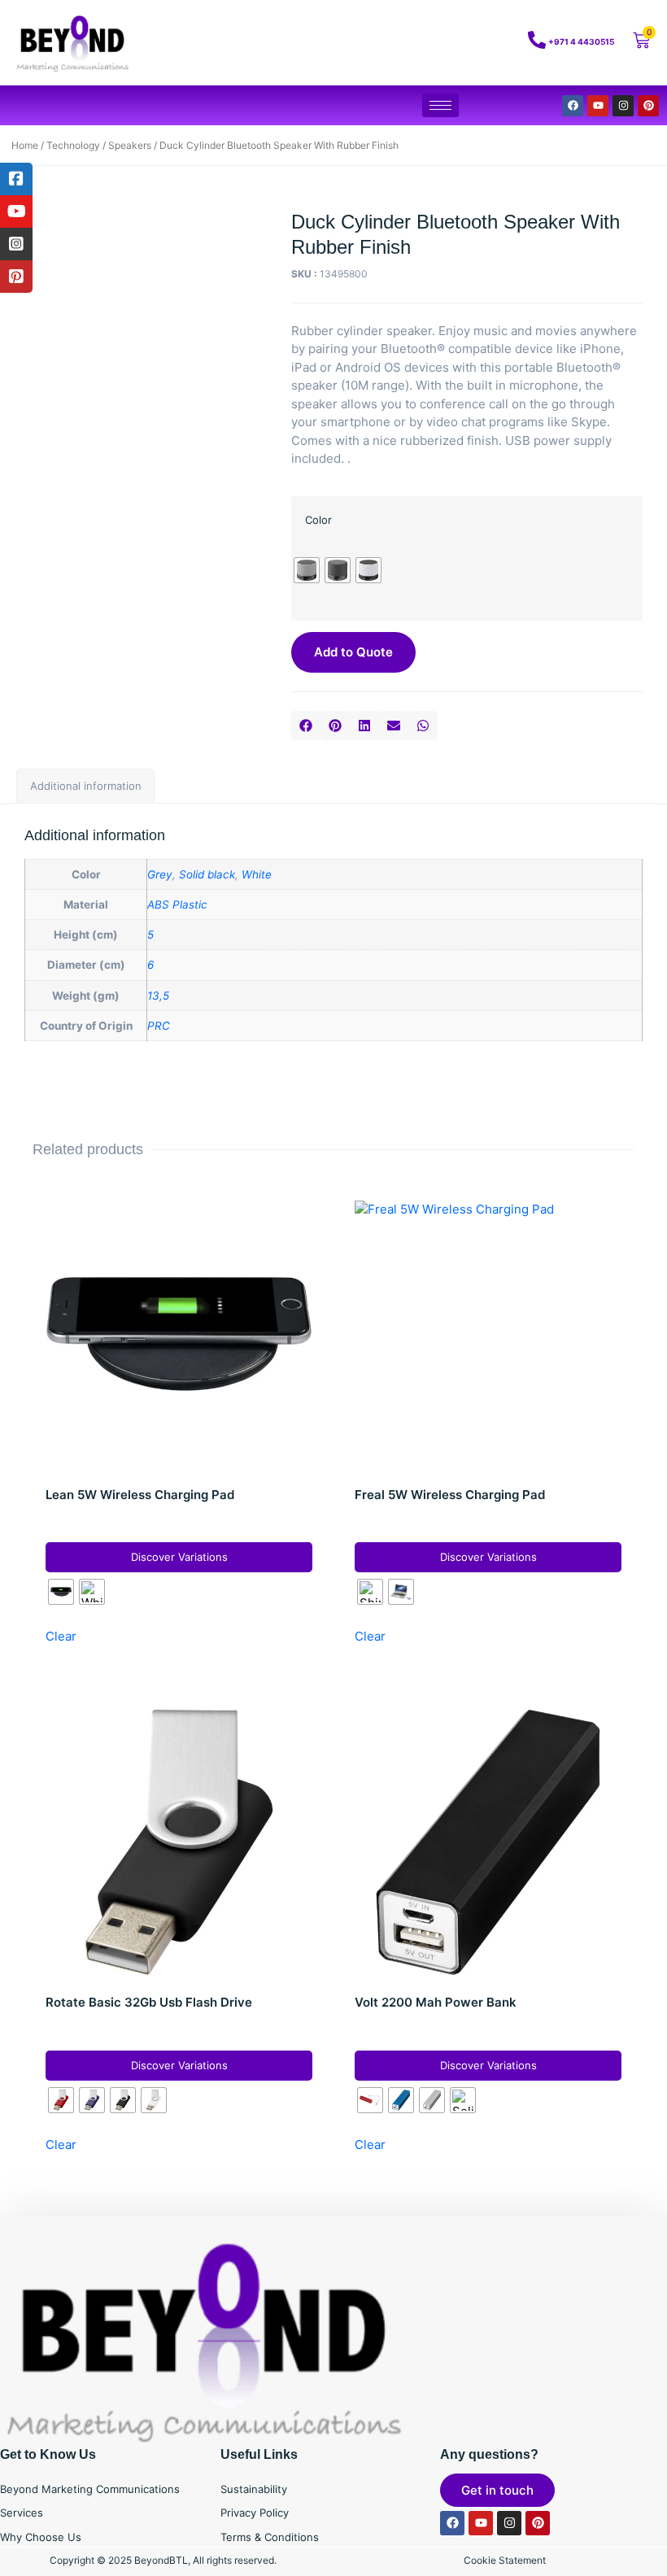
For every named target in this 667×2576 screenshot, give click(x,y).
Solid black (207, 874)
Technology (73, 145)
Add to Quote (353, 652)
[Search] (472, 43)
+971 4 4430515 (581, 41)
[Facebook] (573, 106)
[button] (306, 726)
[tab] (85, 787)
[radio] (307, 570)
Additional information (86, 786)
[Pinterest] (648, 106)
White (257, 874)
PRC (159, 1026)
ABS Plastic (177, 904)
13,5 (158, 996)
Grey (160, 874)
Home (25, 145)
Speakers (130, 145)
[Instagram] (623, 106)
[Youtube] (598, 106)
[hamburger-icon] (440, 105)
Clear (61, 1636)
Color (318, 520)
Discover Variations (179, 1557)
